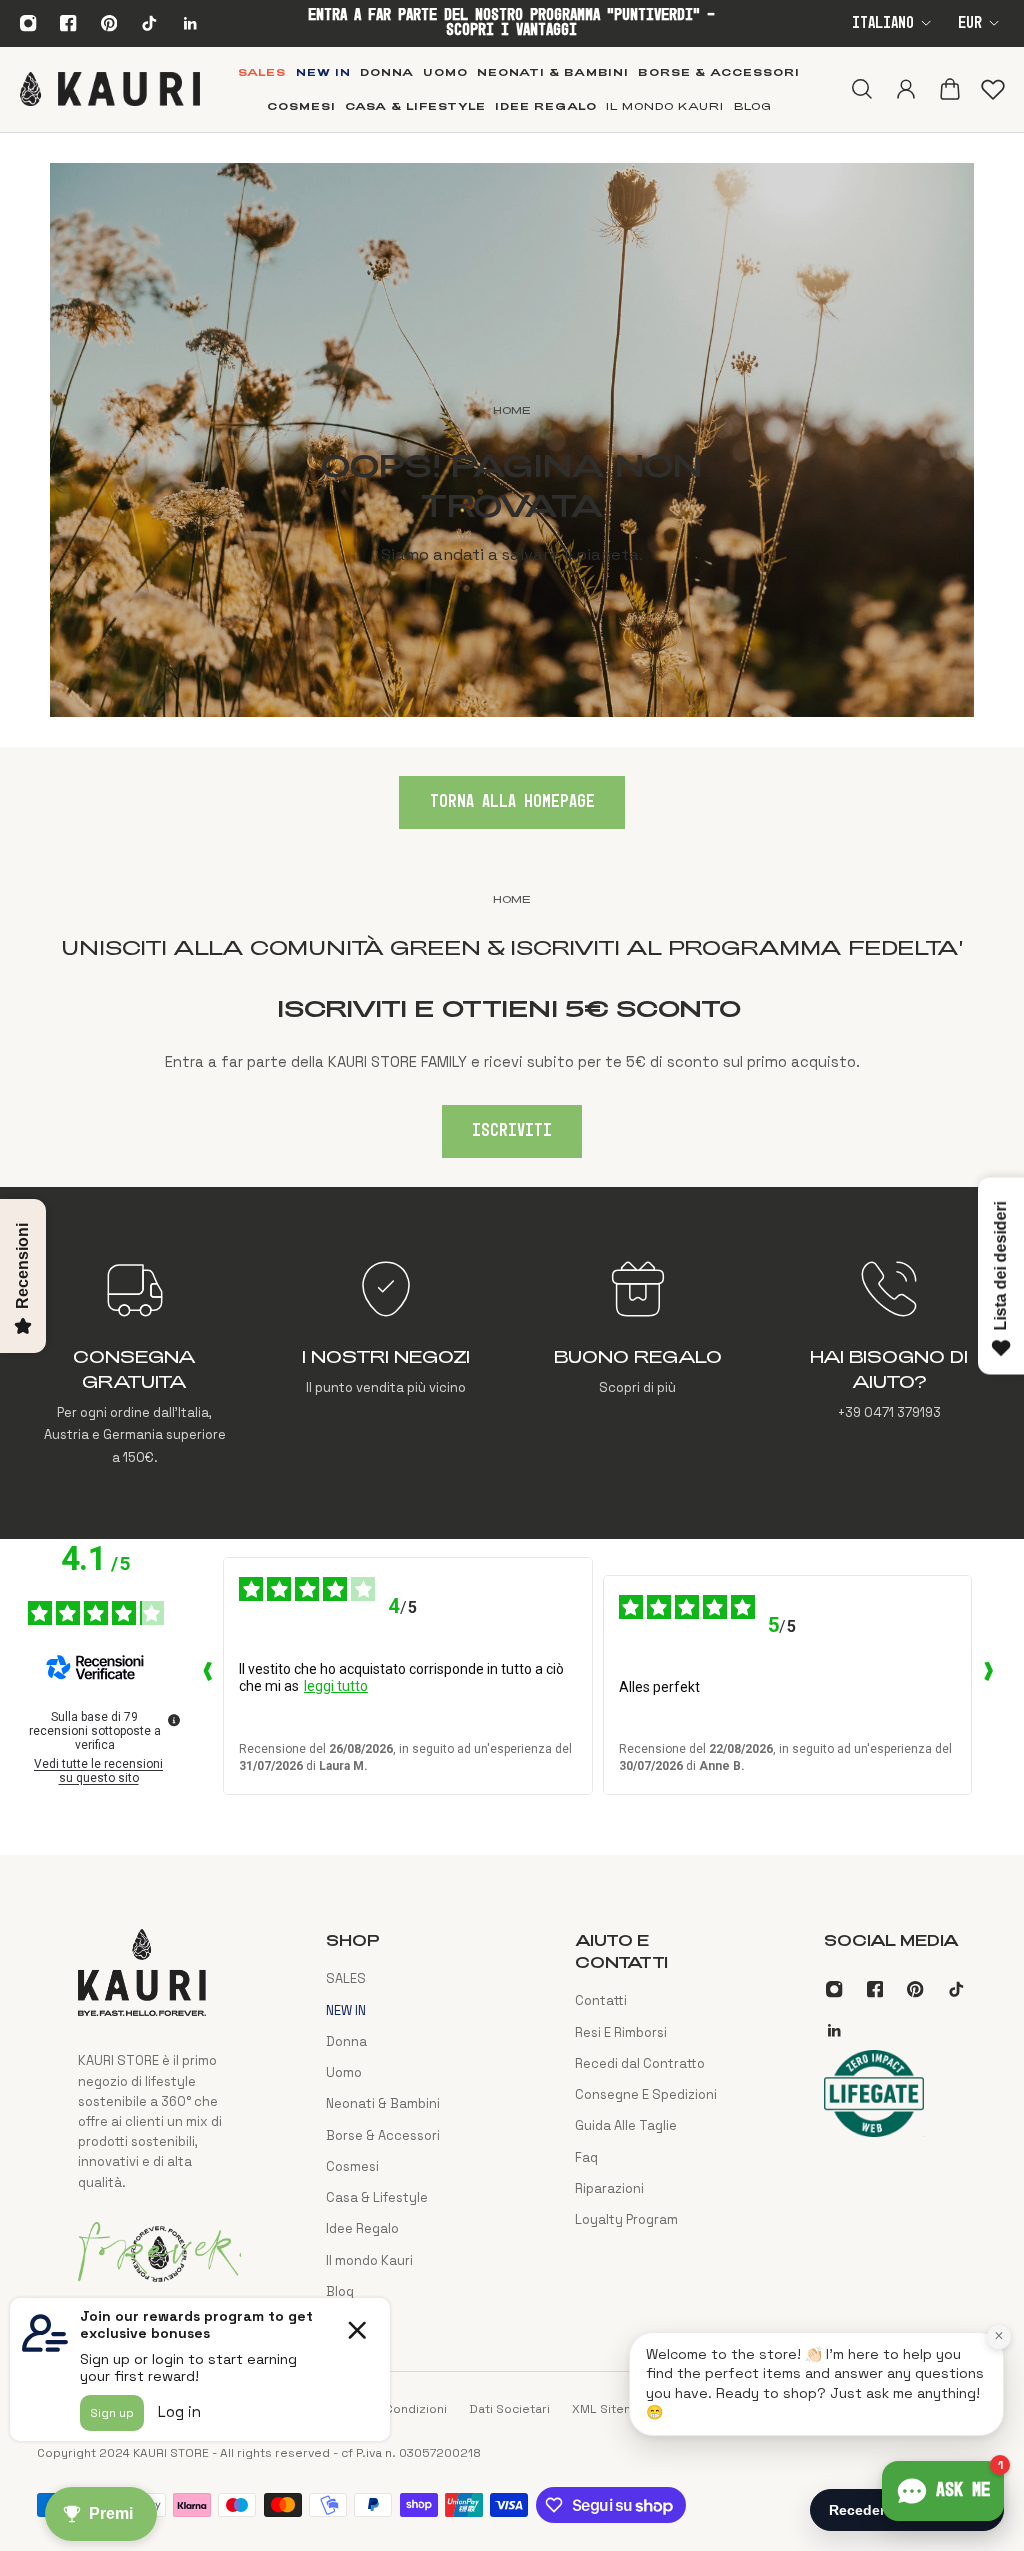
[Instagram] (28, 23)
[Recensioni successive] (988, 1676)
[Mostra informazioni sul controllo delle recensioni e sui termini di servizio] (174, 1720)
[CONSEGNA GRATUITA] (134, 1362)
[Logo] (110, 89)
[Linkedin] (190, 23)
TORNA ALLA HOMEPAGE (512, 802)
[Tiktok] (149, 23)
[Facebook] (69, 23)
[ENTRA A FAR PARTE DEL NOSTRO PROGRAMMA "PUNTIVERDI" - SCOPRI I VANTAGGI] (511, 23)
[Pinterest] (109, 23)
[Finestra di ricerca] (861, 89)
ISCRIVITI (512, 1131)
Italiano (883, 23)
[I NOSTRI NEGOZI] (386, 1362)
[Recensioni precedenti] (207, 1676)
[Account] (905, 89)
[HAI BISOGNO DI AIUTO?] (889, 1362)
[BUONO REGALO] (637, 1362)
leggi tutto (336, 1686)
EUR (970, 23)
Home (512, 899)
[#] (511, 440)
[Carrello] (949, 89)
